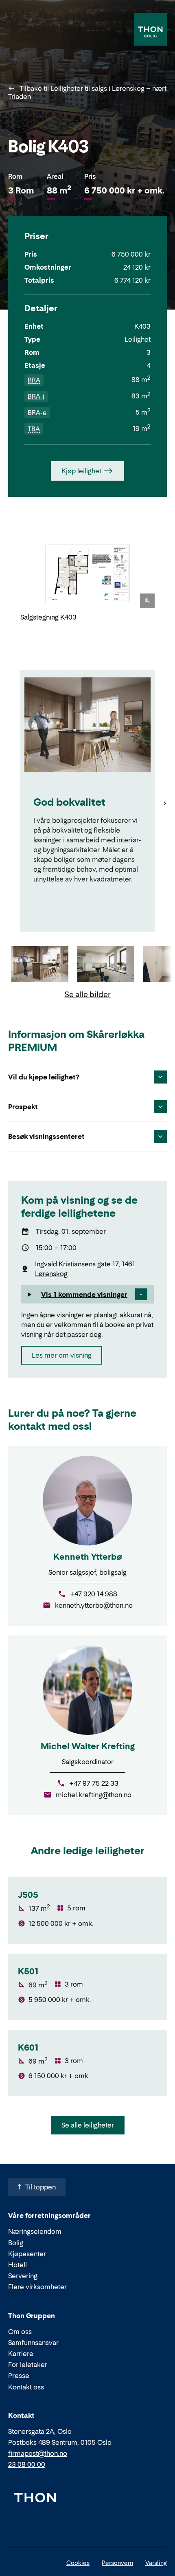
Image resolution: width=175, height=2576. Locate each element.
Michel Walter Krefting (88, 1746)
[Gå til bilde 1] (40, 965)
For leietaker (28, 2365)
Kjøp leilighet (81, 471)
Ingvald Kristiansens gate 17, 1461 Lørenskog (85, 1269)
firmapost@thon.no (38, 2453)
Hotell (17, 2265)
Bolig (16, 2243)
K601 (28, 2048)
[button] (87, 1295)
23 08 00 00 (27, 2464)
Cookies (78, 2563)
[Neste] (165, 580)
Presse (19, 2376)
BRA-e (37, 413)
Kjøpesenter (27, 2254)
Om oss (20, 2332)
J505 (28, 1895)
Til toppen (40, 2187)
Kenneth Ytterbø (88, 1557)
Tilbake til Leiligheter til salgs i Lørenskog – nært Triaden (87, 92)
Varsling (156, 2563)
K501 (28, 1972)
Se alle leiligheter (88, 2125)
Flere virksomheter (37, 2287)
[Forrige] (10, 580)
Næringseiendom (35, 2231)
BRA (34, 380)
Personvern (117, 2563)
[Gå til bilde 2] (106, 965)
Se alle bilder (88, 995)
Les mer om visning (62, 1355)
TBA (34, 429)
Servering (23, 2276)
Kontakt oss (26, 2387)
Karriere (21, 2354)
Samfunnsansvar (33, 2343)
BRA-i (36, 396)
